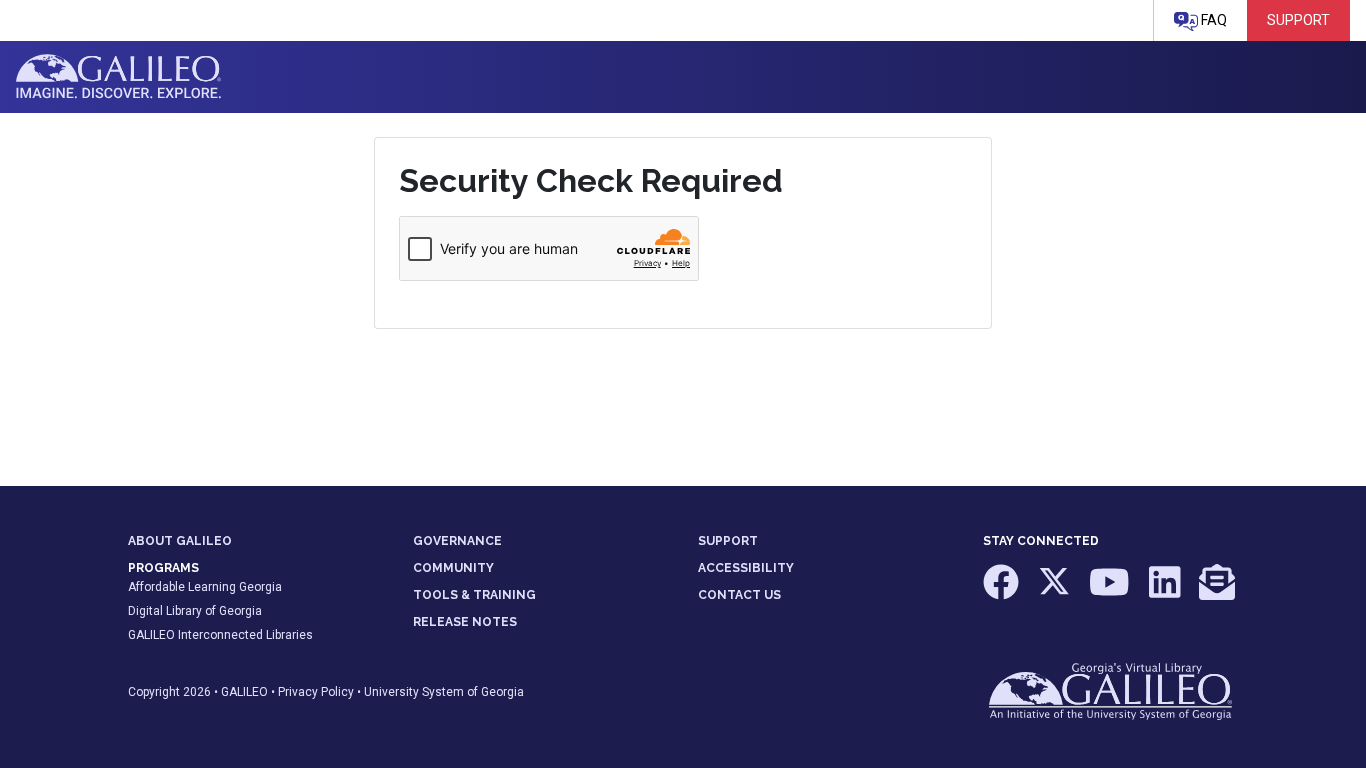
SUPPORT (728, 541)
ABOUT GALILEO (180, 541)
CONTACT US (739, 595)
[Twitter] (1055, 592)
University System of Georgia (444, 692)
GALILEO (244, 692)
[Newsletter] (1217, 592)
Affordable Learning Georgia (205, 587)
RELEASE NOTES (465, 622)
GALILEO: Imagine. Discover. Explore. (118, 77)
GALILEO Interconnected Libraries (220, 635)
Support (1298, 20)
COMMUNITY (453, 568)
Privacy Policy (316, 692)
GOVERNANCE (457, 541)
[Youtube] (1111, 592)
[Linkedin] (1166, 592)
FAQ (1212, 20)
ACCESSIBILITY (746, 568)
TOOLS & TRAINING (474, 595)
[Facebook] (1002, 592)
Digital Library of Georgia (195, 611)
